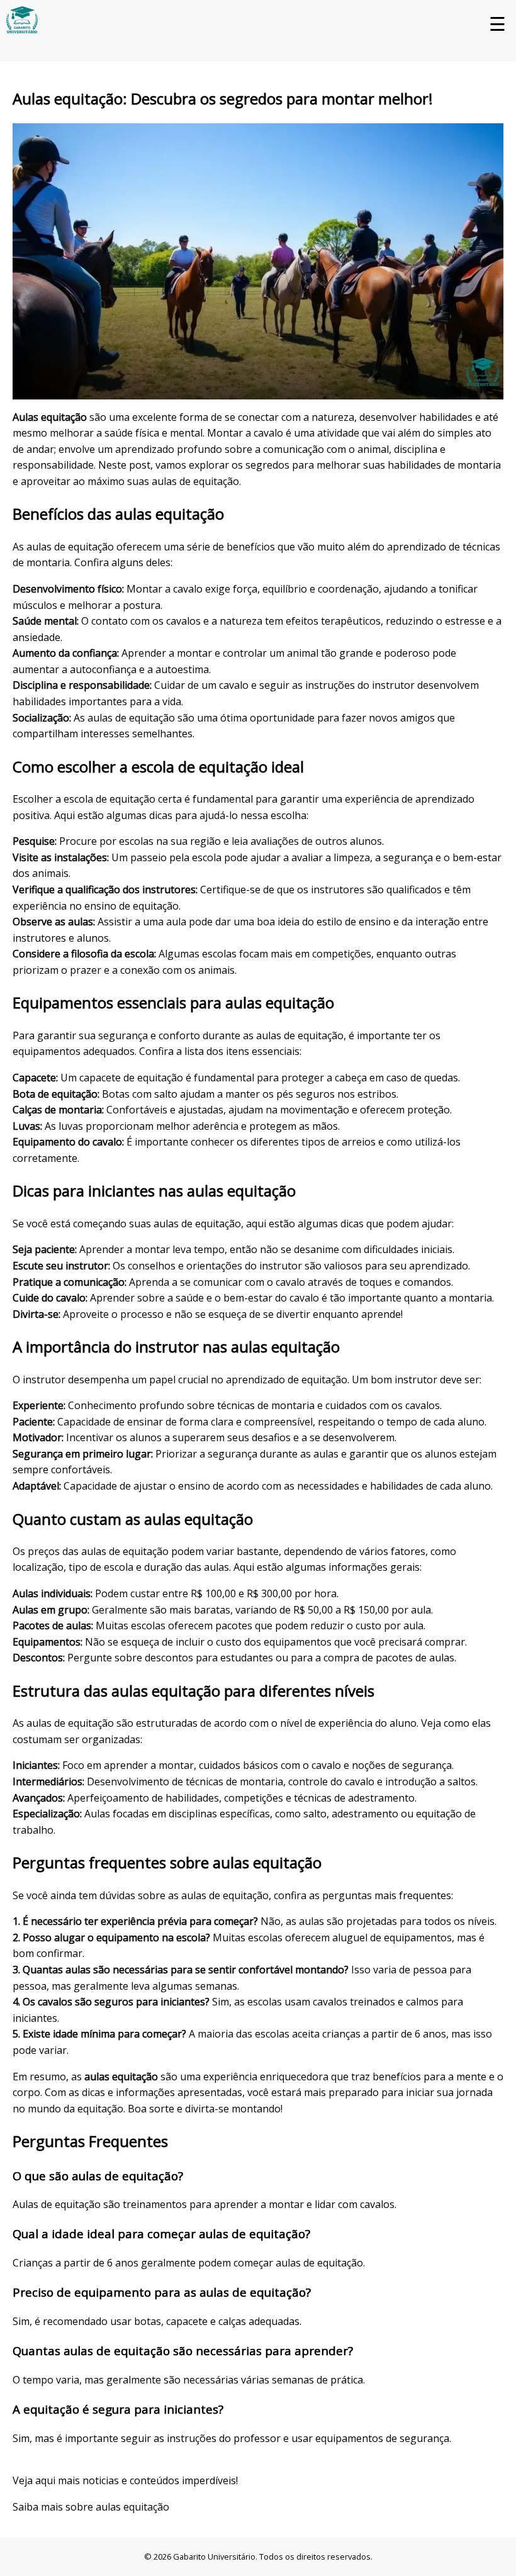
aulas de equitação (195, 481)
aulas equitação (132, 2507)
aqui (45, 2480)
